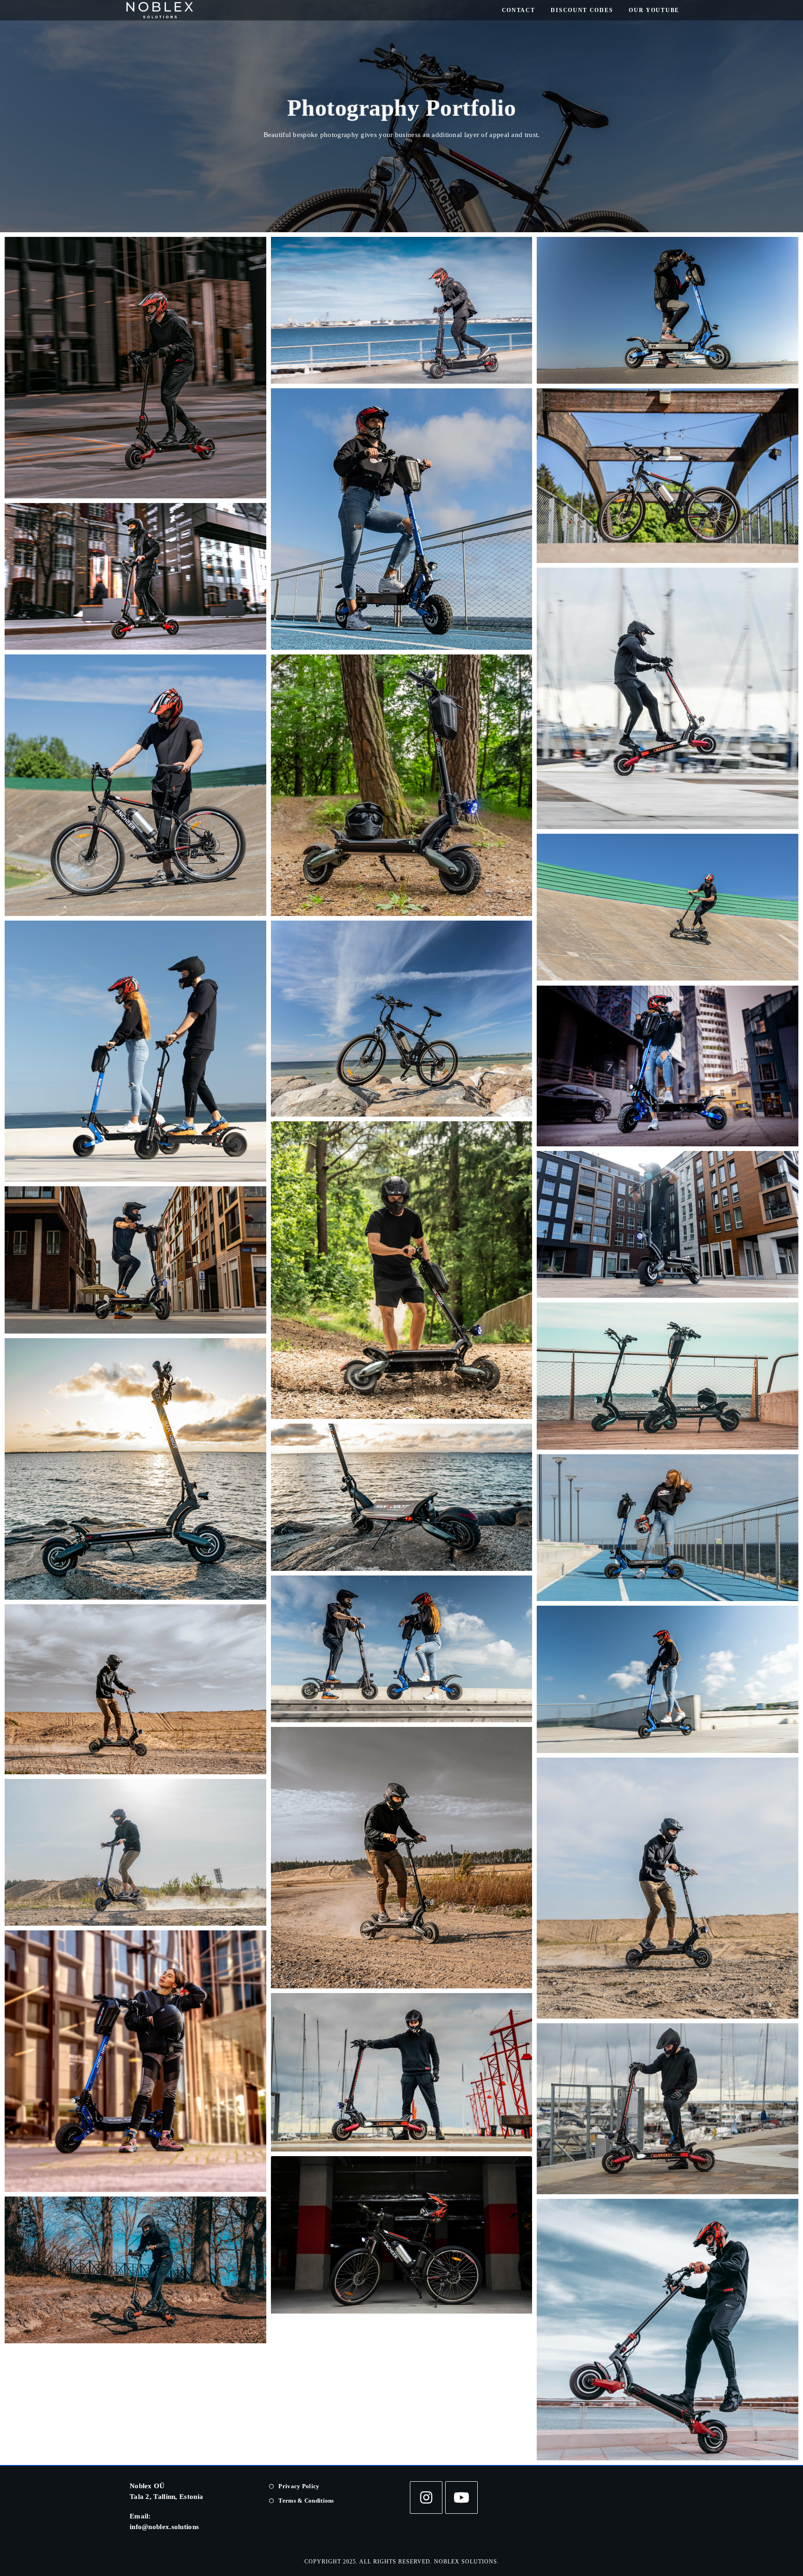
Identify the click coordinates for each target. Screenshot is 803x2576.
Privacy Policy (299, 2486)
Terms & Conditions (306, 2501)
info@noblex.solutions (164, 2527)
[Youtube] (461, 2498)
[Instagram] (426, 2498)
